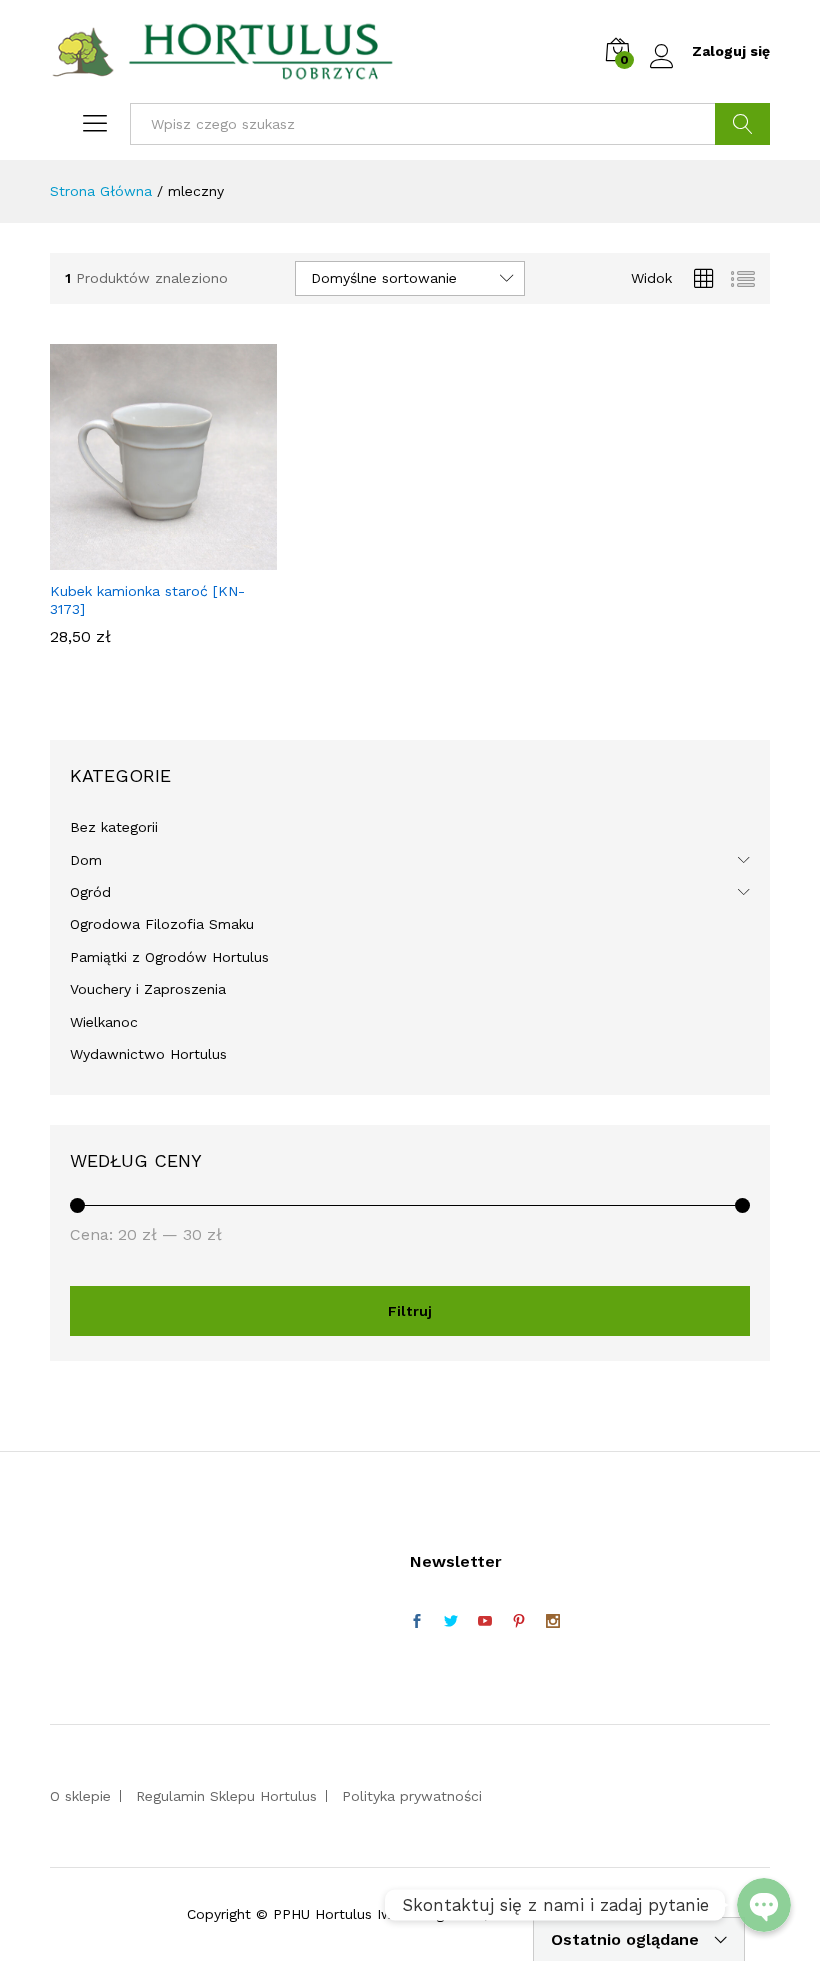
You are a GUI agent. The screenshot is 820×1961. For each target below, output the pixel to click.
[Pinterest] (519, 1622)
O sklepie (80, 1796)
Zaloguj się (731, 51)
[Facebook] (417, 1622)
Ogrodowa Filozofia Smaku (162, 924)
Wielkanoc (104, 1022)
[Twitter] (451, 1622)
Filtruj (410, 1311)
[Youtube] (485, 1622)
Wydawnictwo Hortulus (148, 1054)
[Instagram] (553, 1622)
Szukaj (742, 124)
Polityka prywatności (412, 1796)
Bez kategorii (114, 827)
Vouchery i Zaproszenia (148, 989)
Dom (86, 860)
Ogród (90, 892)
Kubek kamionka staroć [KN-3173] (147, 600)
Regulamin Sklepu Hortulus (226, 1796)
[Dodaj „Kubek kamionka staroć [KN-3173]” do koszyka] (160, 558)
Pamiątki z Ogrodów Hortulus (169, 957)
